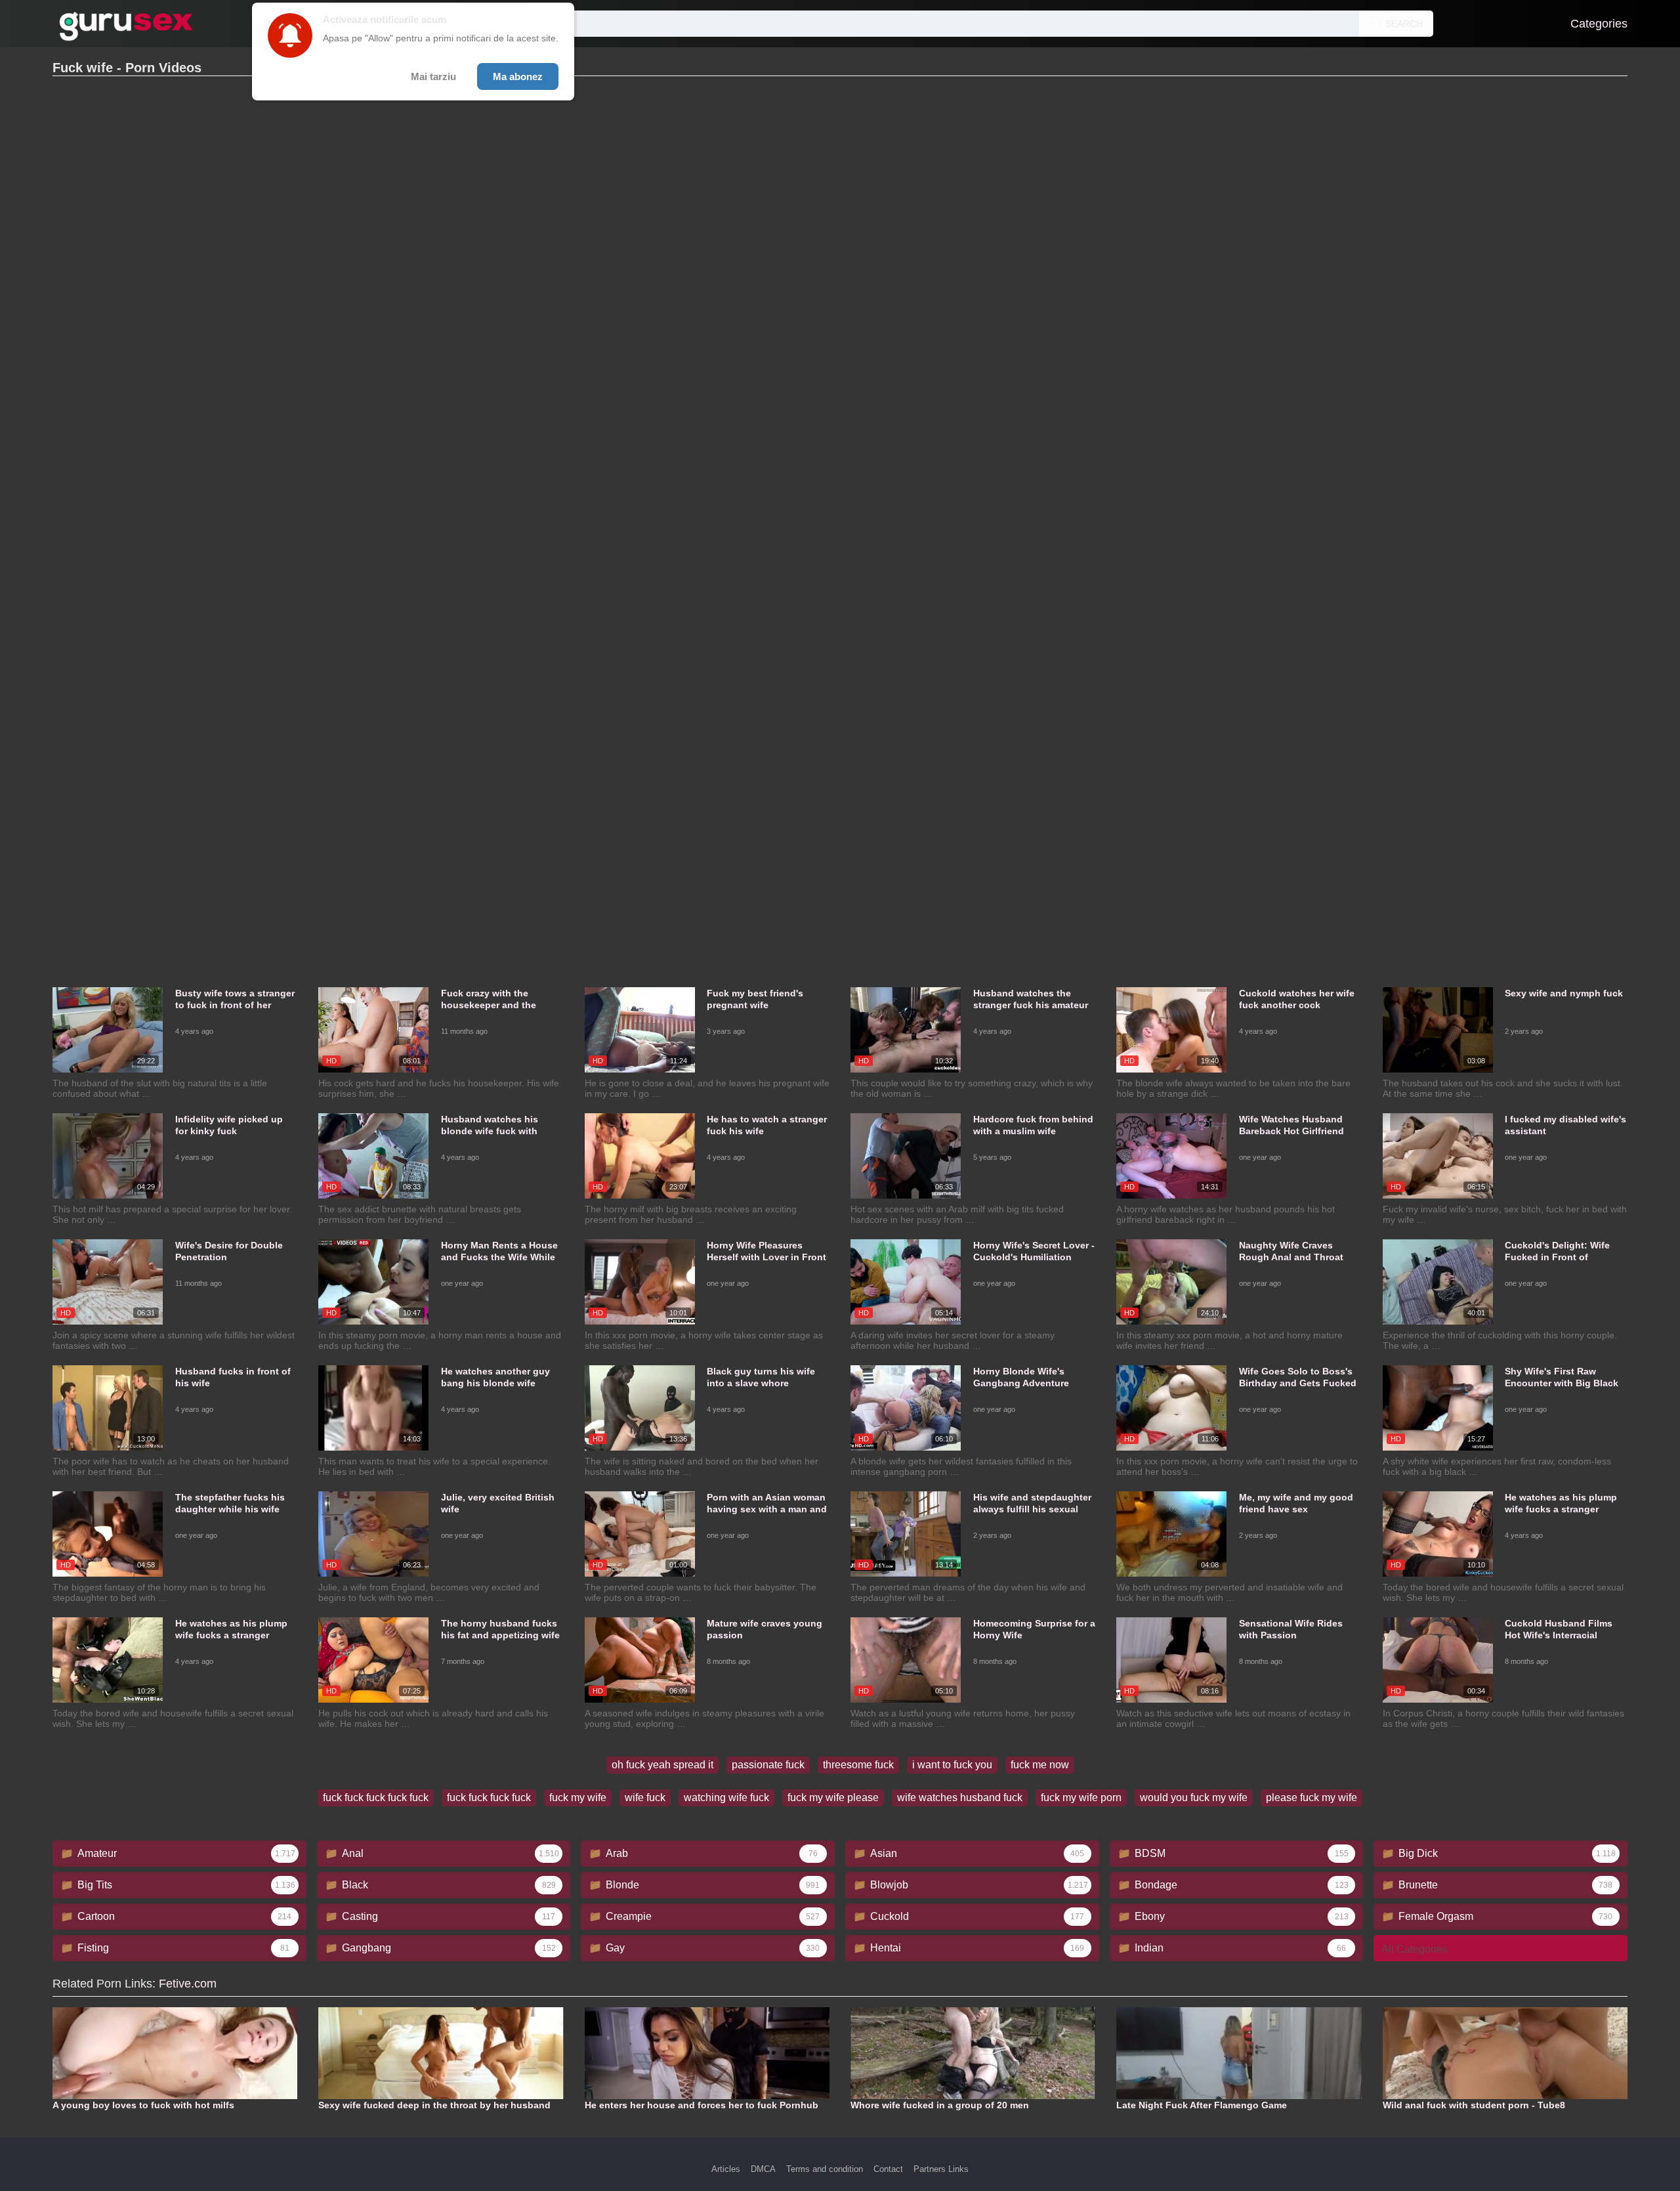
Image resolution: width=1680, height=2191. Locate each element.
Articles (726, 2169)
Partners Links (941, 2169)
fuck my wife (578, 1797)
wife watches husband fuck (960, 1797)
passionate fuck (768, 1765)
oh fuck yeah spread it (662, 1765)
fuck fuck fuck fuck (489, 1797)
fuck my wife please (833, 1797)
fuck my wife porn (1081, 1797)
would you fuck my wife (1194, 1797)
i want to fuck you (952, 1765)
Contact (888, 2169)
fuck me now (1040, 1765)
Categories (1599, 24)
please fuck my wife (1312, 1797)
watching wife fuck (726, 1797)
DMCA (763, 2169)
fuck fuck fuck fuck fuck (376, 1797)
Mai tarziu (433, 76)
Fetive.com (188, 1984)
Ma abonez (518, 76)
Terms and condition (825, 2169)
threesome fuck (858, 1765)
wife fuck (645, 1797)
